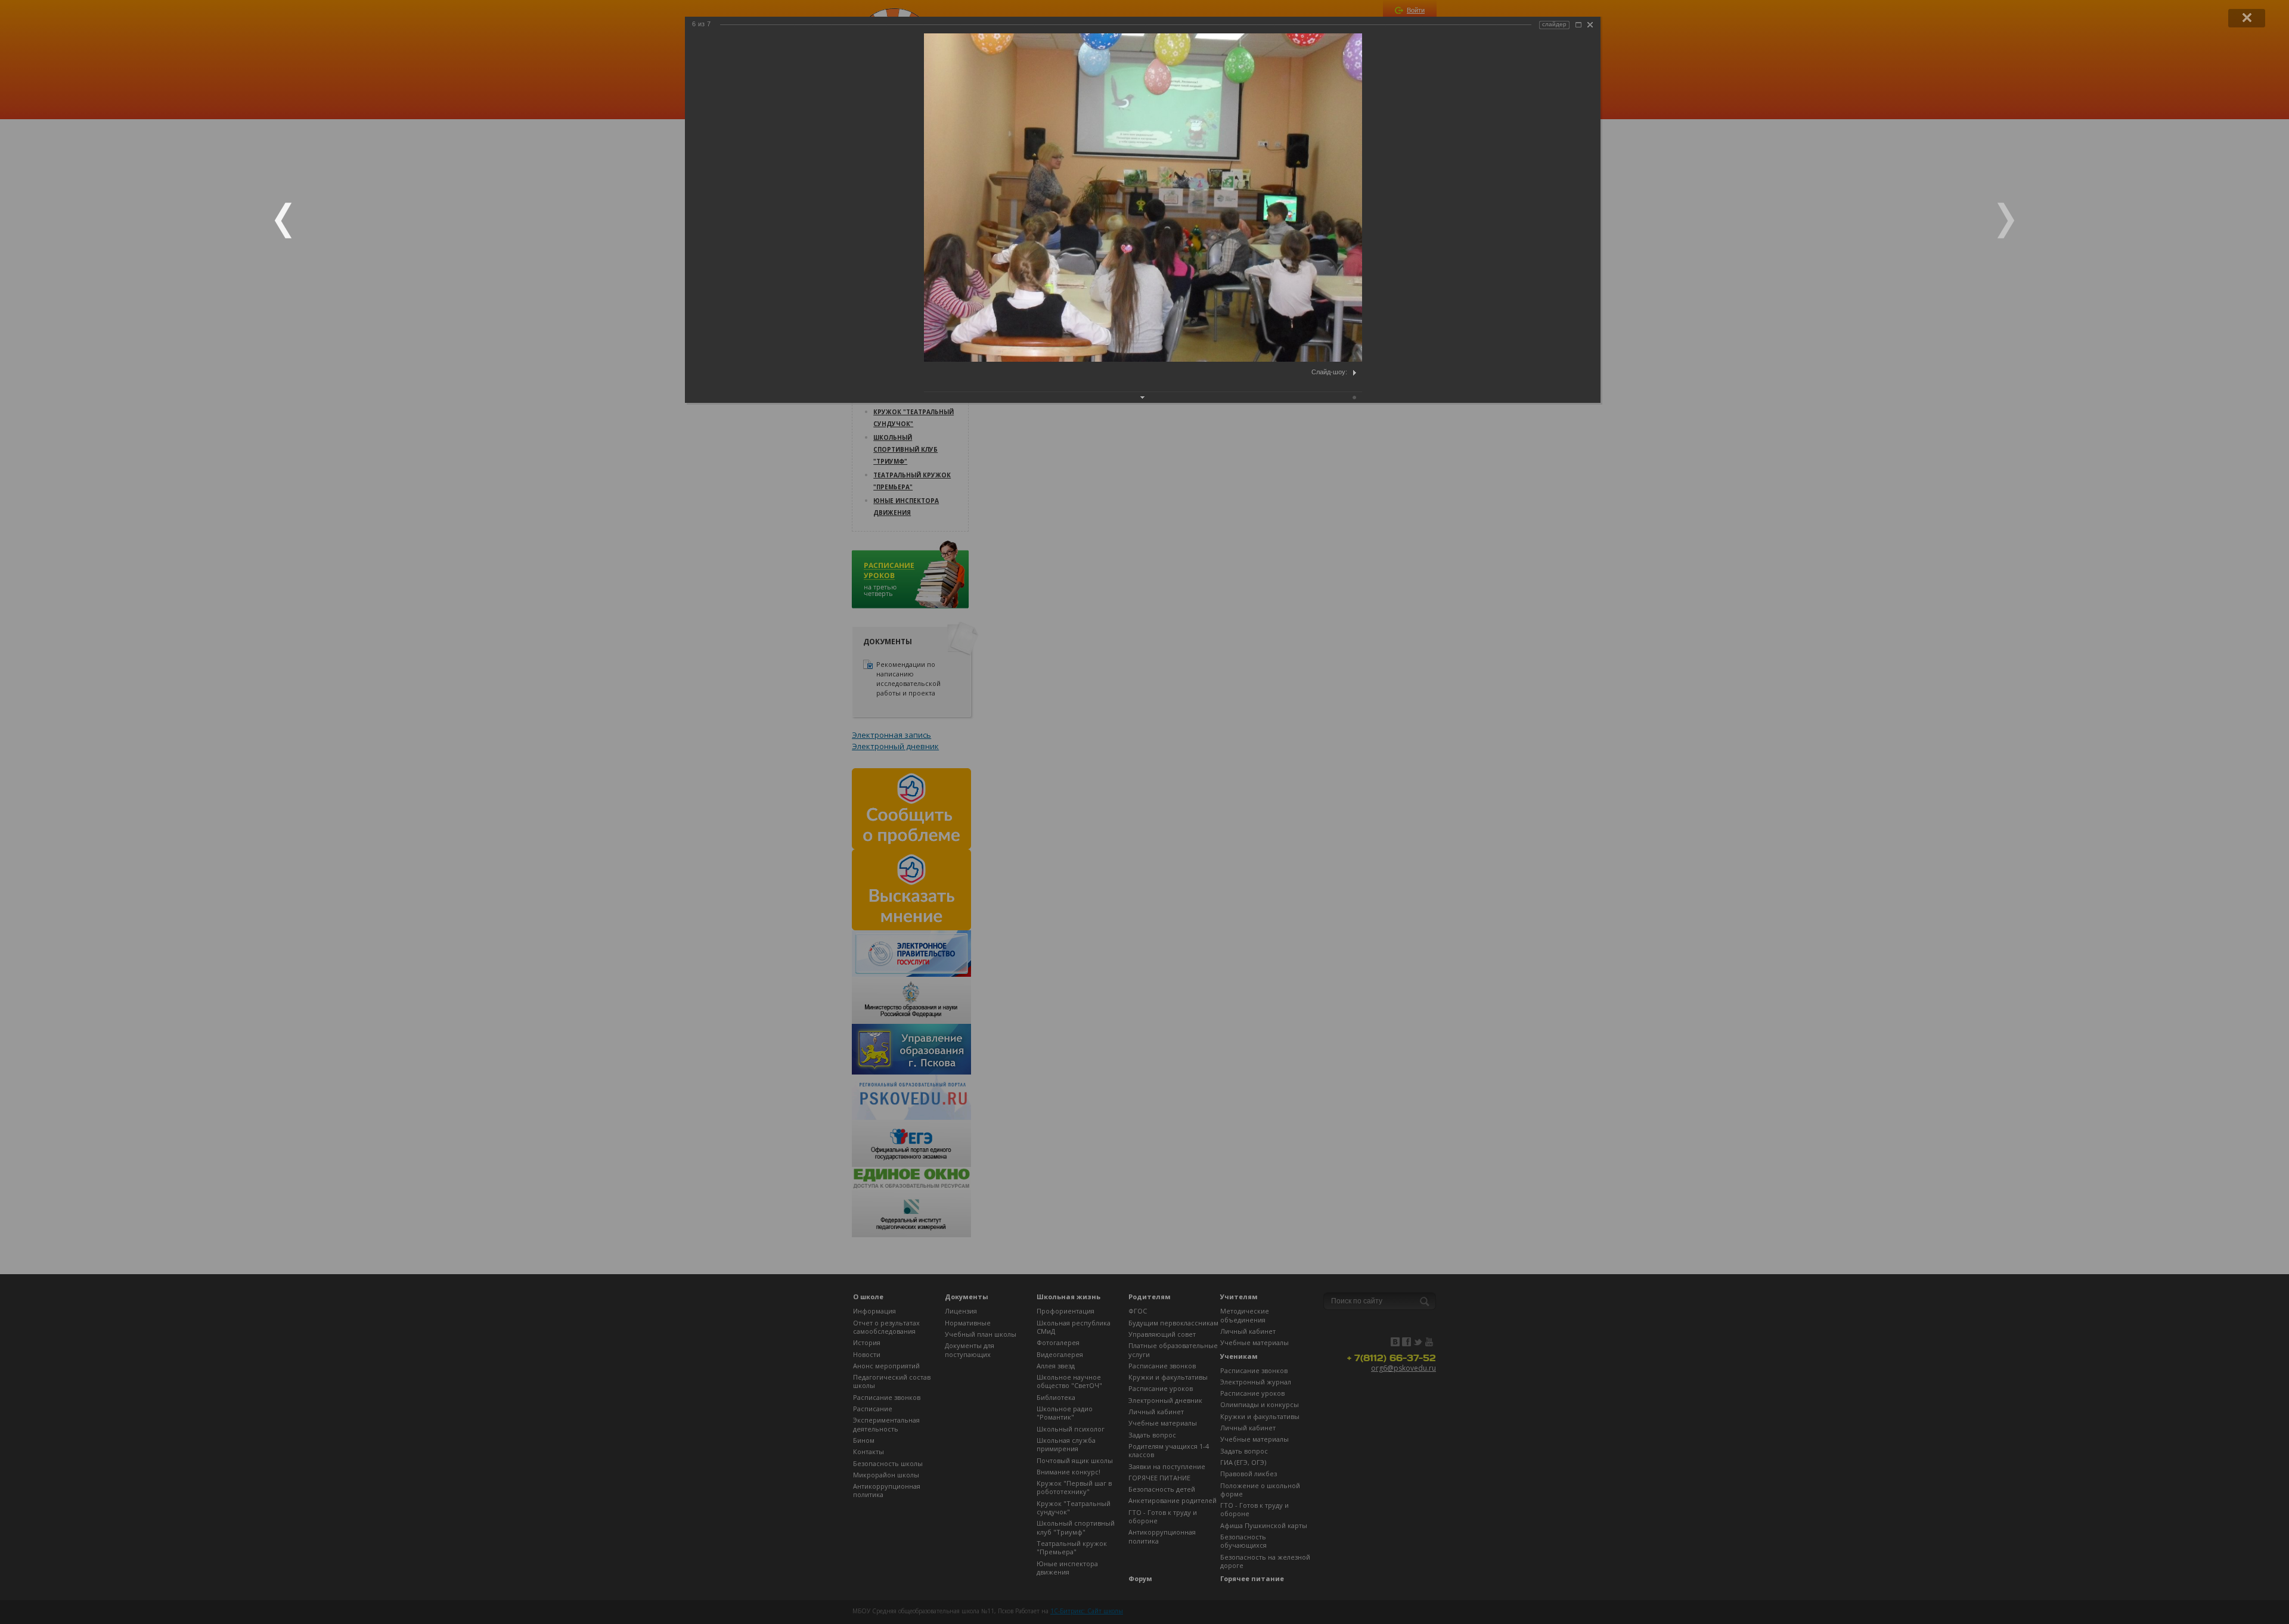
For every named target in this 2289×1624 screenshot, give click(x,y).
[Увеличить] (1578, 25)
